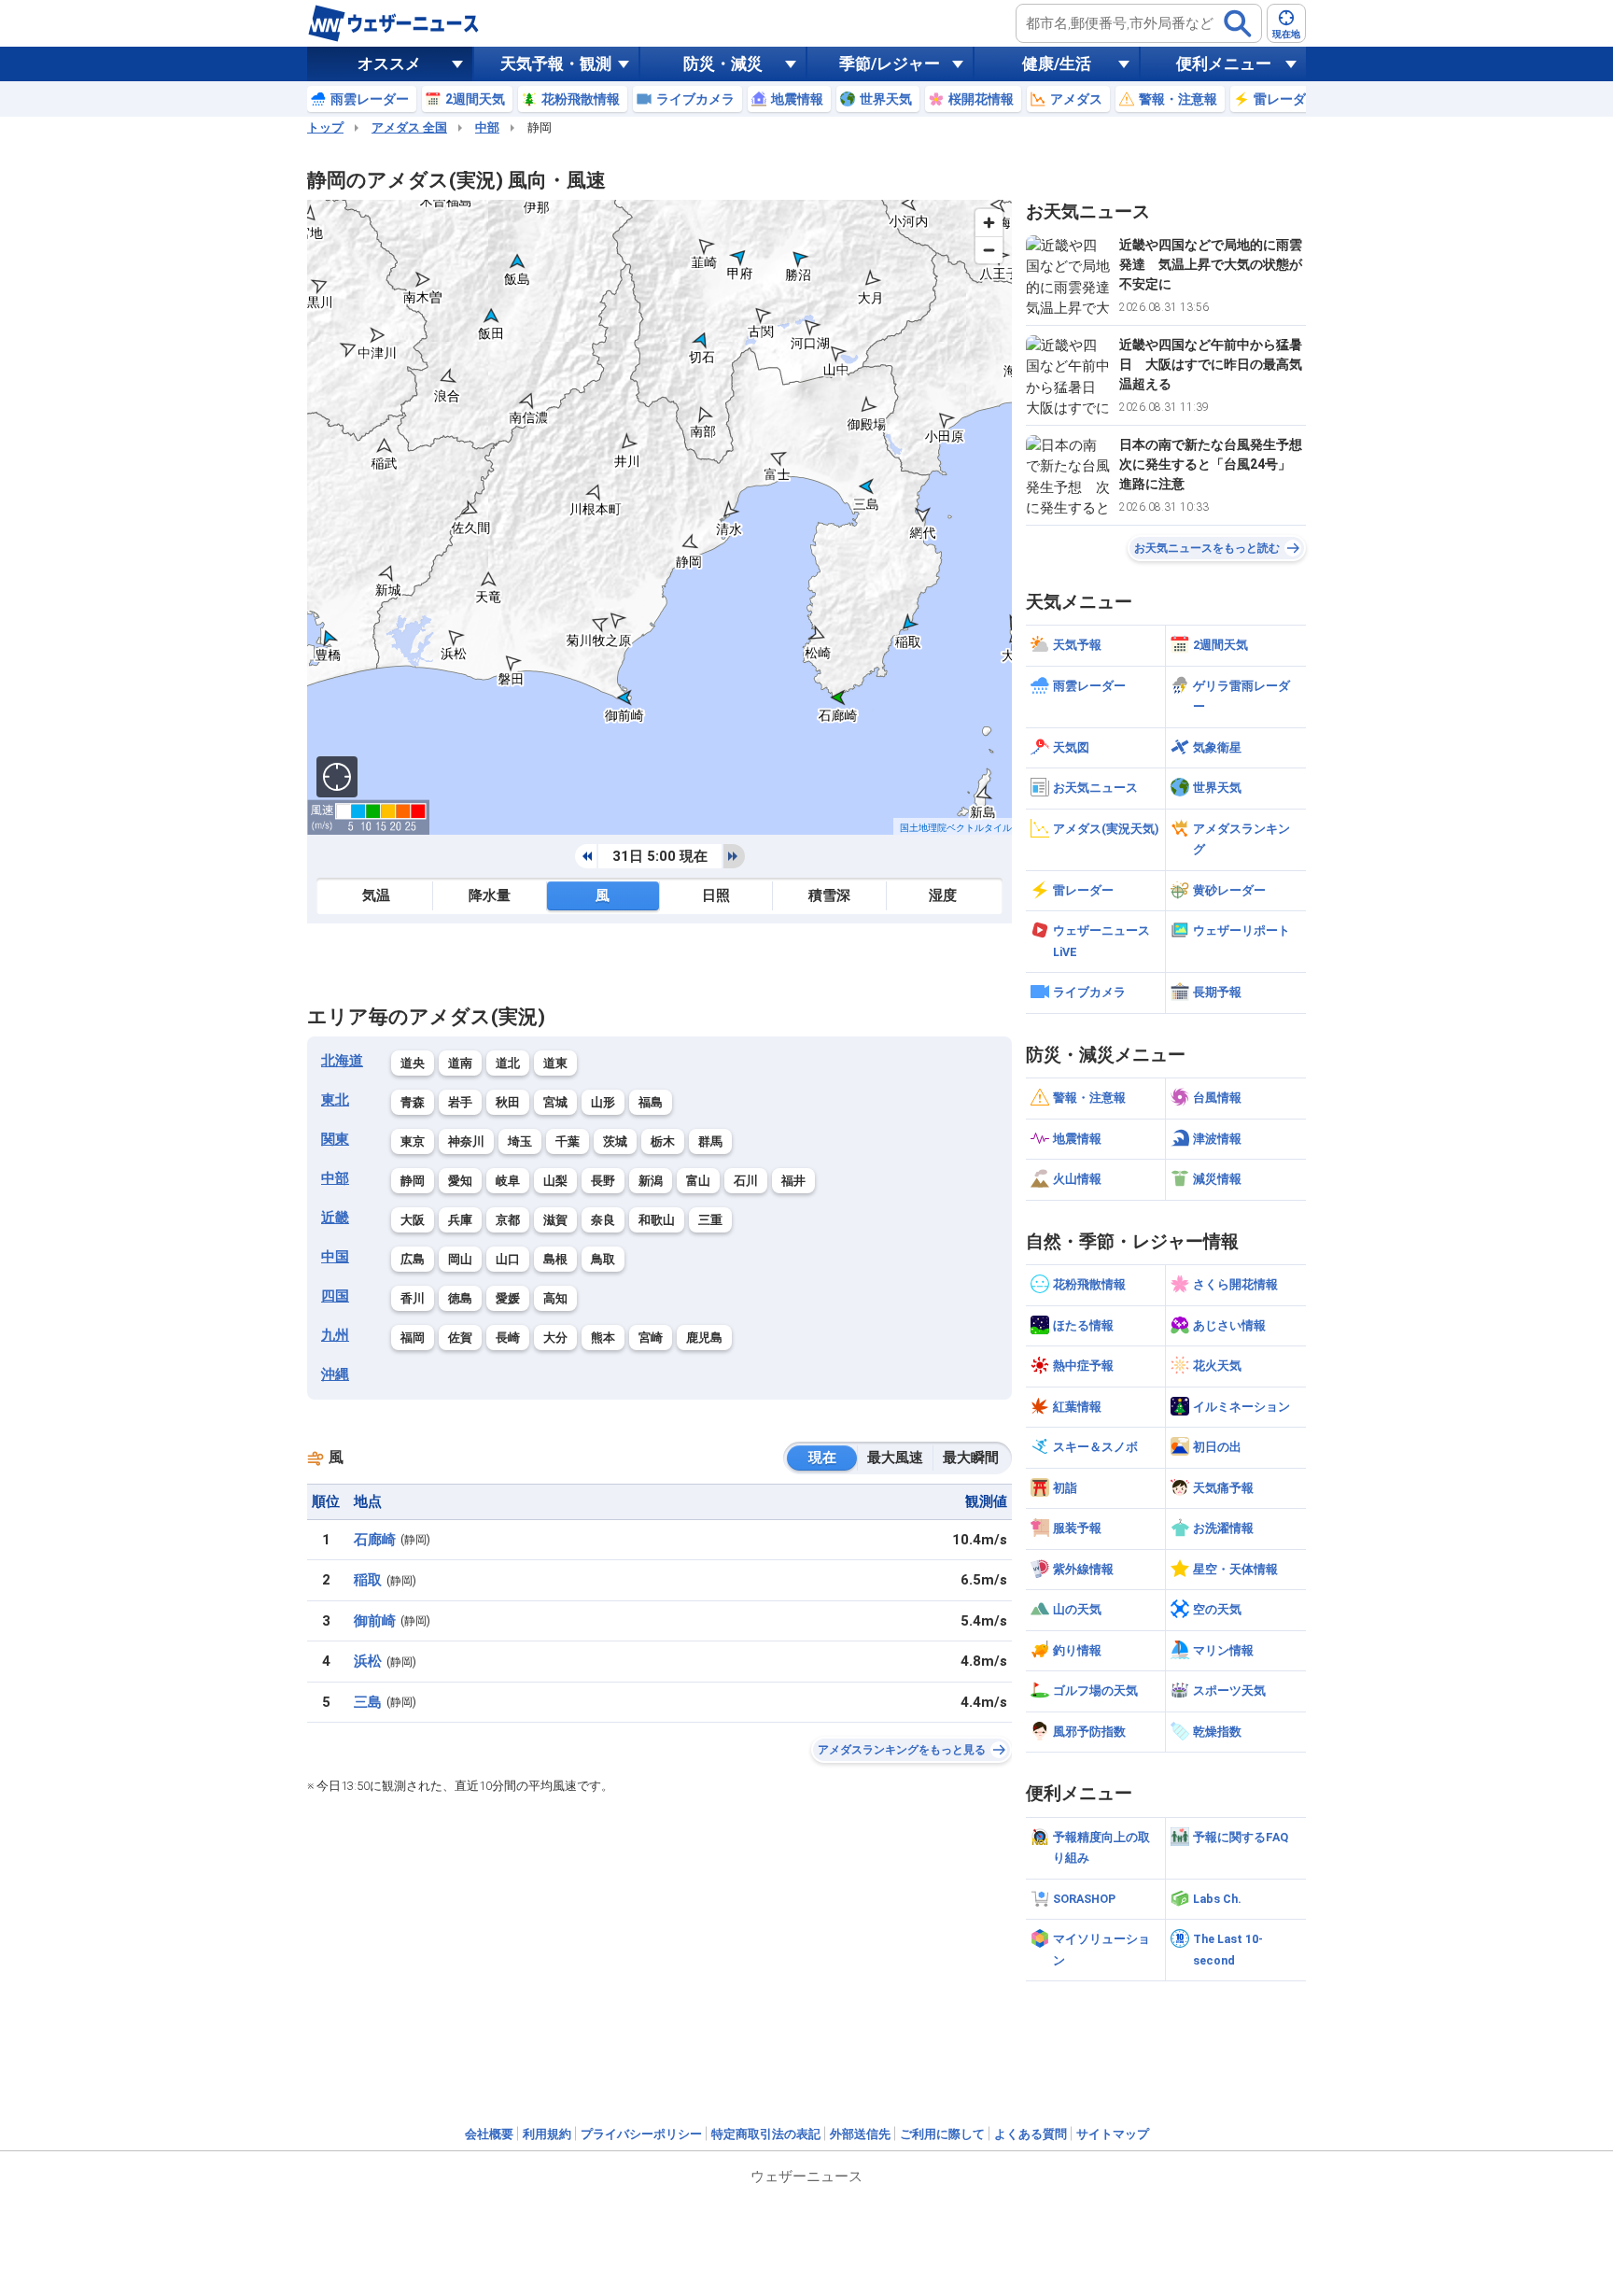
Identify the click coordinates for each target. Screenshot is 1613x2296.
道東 (555, 1063)
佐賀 (460, 1338)
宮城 (555, 1102)
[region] (659, 517)
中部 (487, 127)
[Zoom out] (989, 250)
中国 (335, 1257)
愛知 (460, 1181)
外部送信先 (860, 2134)
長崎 (508, 1338)
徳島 (460, 1298)
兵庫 (460, 1220)
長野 (603, 1181)
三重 (710, 1220)
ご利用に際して (942, 2134)
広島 (413, 1259)
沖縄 (335, 1374)
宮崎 (651, 1338)
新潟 (651, 1181)
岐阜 (508, 1181)
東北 (335, 1100)
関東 (335, 1139)
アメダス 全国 (409, 127)
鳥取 (603, 1259)
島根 (555, 1259)
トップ (325, 127)
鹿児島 (704, 1338)
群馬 (710, 1141)
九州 (335, 1335)
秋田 (508, 1102)
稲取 (368, 1580)
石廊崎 (375, 1540)
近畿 (335, 1218)
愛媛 (508, 1298)
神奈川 (466, 1141)
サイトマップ (1113, 2134)
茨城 (615, 1141)
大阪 (413, 1220)
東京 (413, 1141)
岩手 (460, 1102)
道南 (460, 1063)
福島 (651, 1102)
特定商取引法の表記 (766, 2134)
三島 (368, 1702)
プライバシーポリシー (641, 2134)
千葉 (568, 1141)
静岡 (413, 1181)
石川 (746, 1181)
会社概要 (489, 2134)
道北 (508, 1063)
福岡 (413, 1338)
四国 (335, 1296)
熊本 (603, 1338)
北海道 (342, 1061)
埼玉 (520, 1141)
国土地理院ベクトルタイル (956, 828)
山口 (508, 1259)
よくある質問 (1031, 2134)
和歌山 (657, 1220)
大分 (555, 1338)
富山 (698, 1181)
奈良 (603, 1220)
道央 (413, 1063)
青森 (413, 1102)
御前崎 (375, 1621)
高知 (555, 1298)
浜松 (368, 1661)
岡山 (460, 1259)
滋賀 (555, 1220)
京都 (508, 1220)
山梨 (555, 1181)
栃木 (663, 1141)
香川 (413, 1298)
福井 (793, 1181)
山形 (603, 1102)
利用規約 (547, 2134)
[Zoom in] (989, 223)
